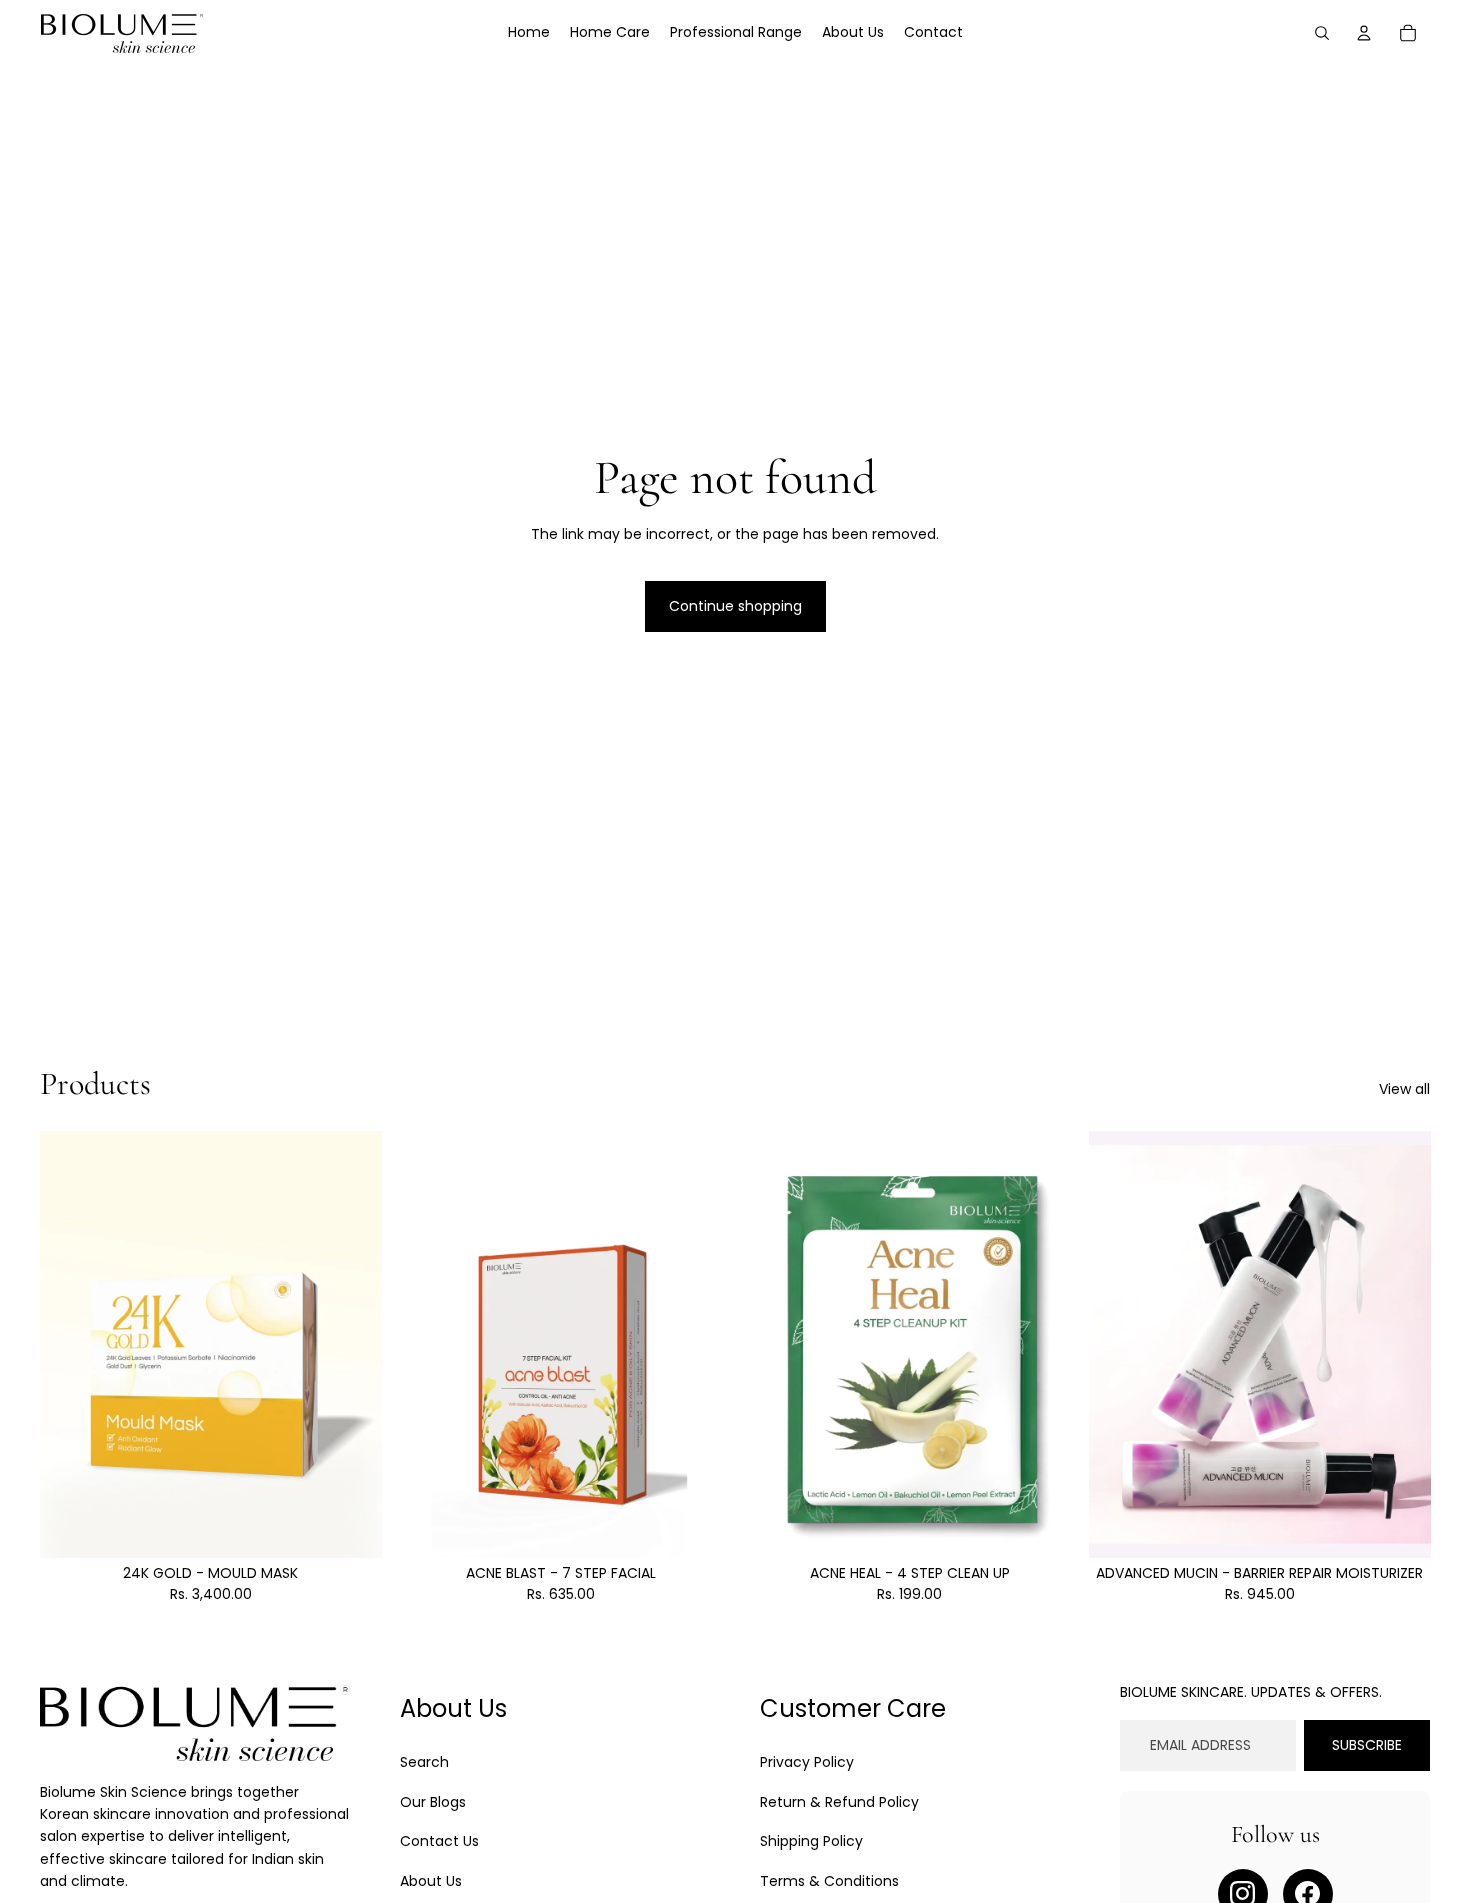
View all (1404, 1089)
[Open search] (1322, 33)
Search (424, 1762)
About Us (431, 1881)
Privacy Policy (807, 1762)
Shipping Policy (811, 1841)
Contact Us (439, 1841)
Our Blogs (433, 1802)
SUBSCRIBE (1367, 1745)
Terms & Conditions (829, 1881)
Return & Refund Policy (839, 1802)
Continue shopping (735, 606)
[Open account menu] (1364, 33)
